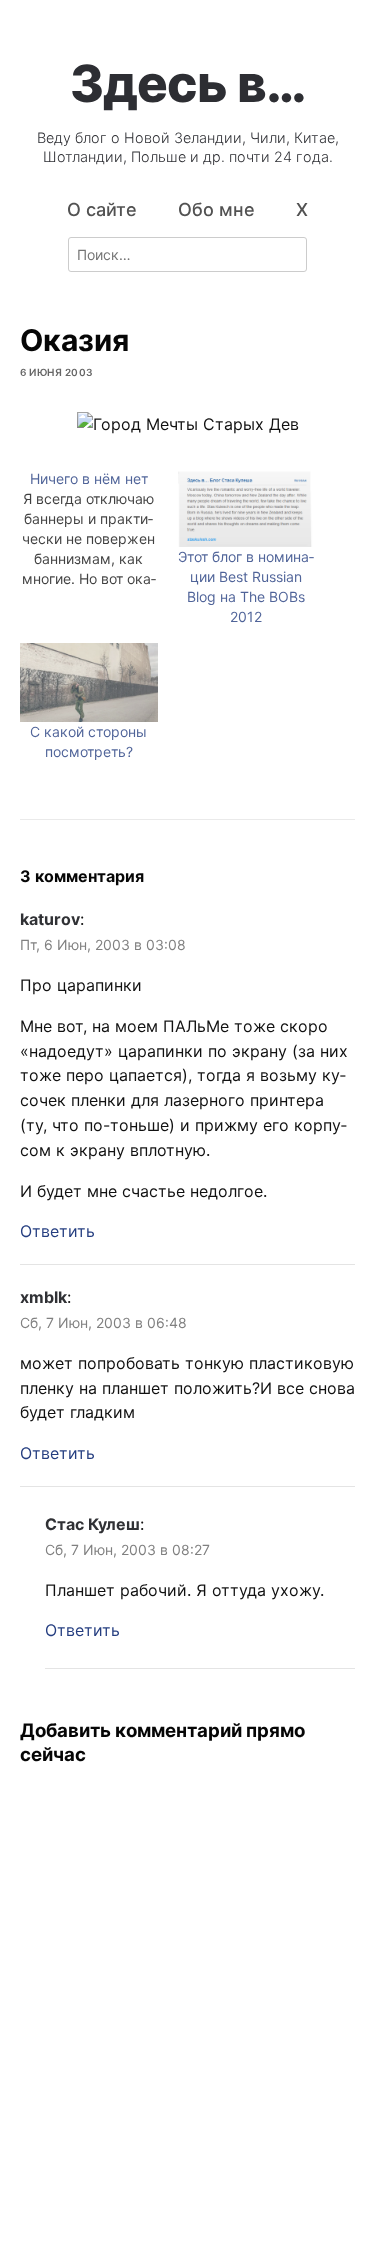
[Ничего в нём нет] (99, 529)
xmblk (43, 1297)
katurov (50, 919)
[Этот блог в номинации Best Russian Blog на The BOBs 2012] (247, 508)
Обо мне (216, 209)
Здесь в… (188, 83)
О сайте (102, 209)
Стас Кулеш (92, 1524)
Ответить (57, 1231)
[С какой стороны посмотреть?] (89, 682)
